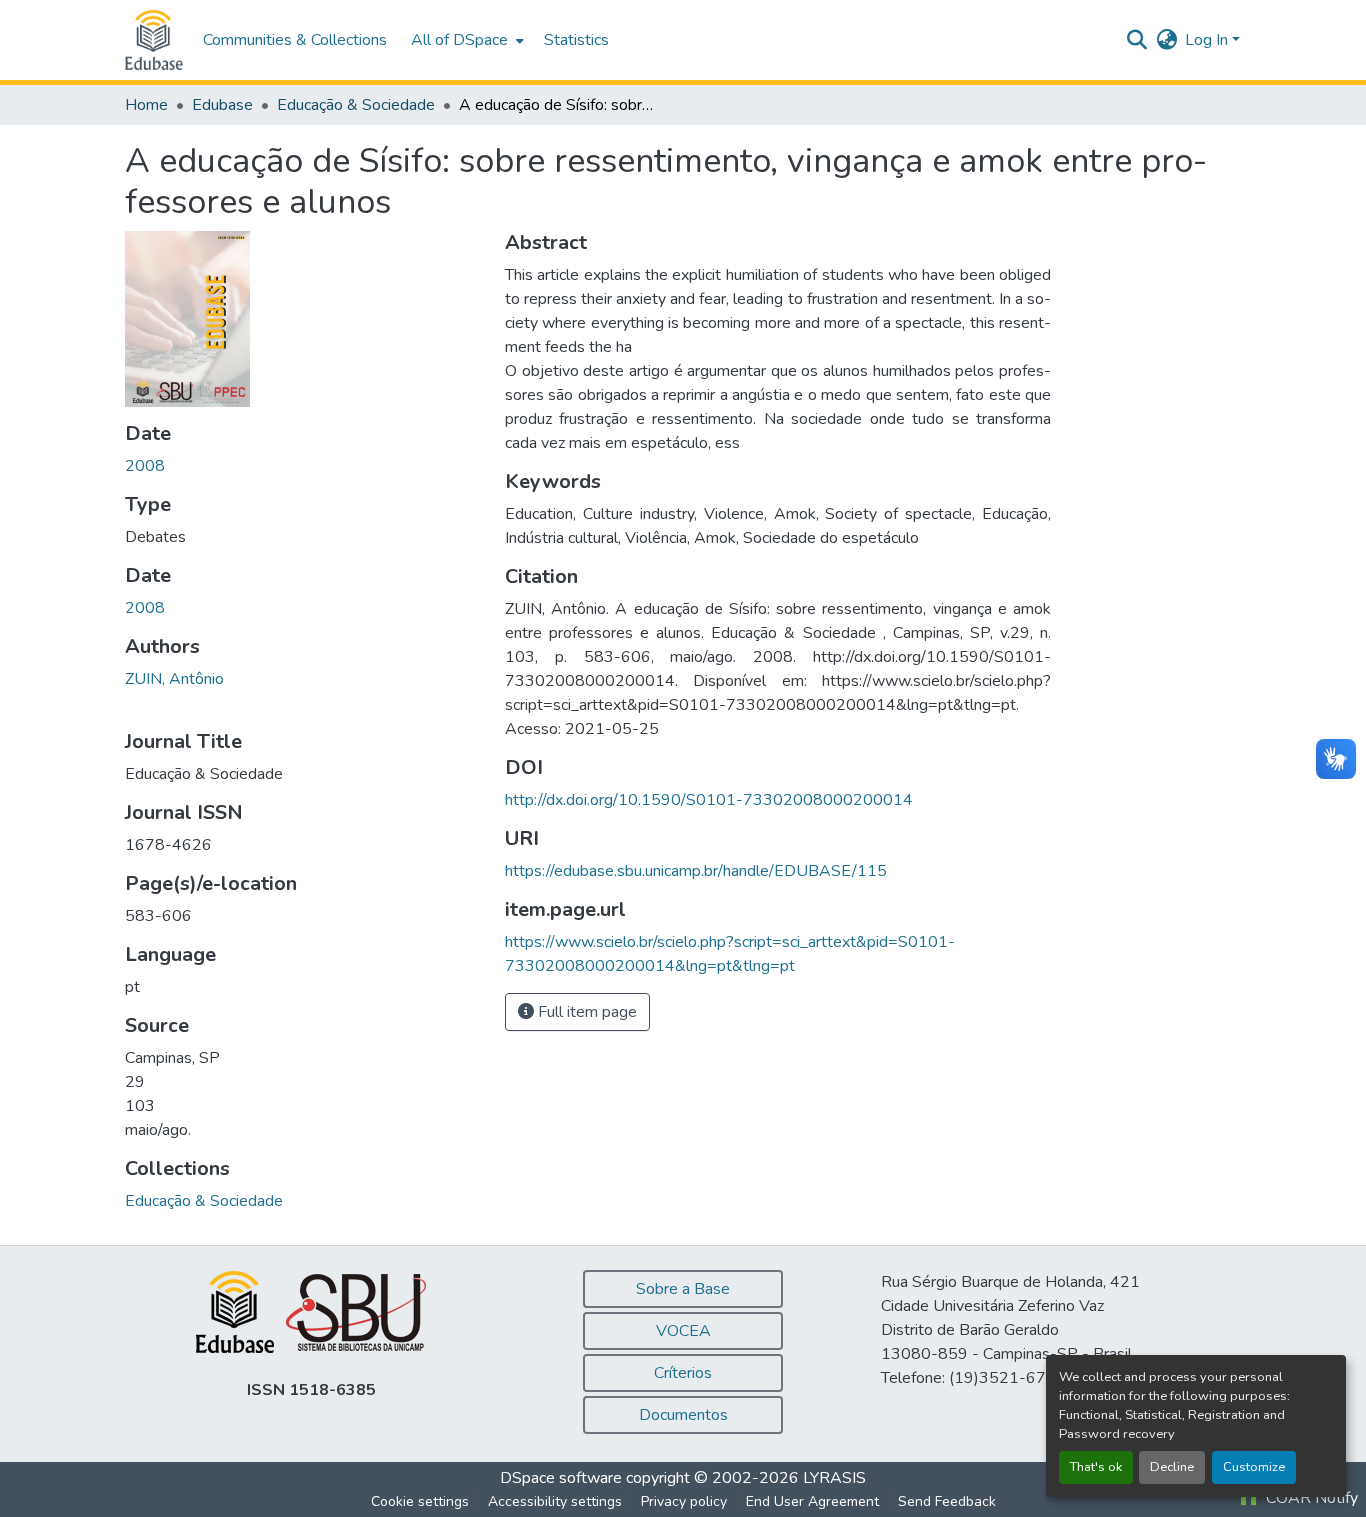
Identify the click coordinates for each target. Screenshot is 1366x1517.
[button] (154, 40)
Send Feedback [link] (947, 1501)
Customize (1254, 1467)
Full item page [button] (585, 1012)
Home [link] (146, 105)
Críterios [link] (683, 1373)
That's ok (1096, 1467)
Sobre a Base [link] (683, 1289)
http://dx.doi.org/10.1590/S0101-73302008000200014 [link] (709, 800)
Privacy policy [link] (684, 1501)
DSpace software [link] (561, 1478)
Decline (1172, 1467)
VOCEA (683, 1331)
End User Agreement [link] (812, 1501)
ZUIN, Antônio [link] (174, 679)
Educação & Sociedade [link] (356, 105)
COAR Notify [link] (1310, 1498)
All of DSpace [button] (459, 40)
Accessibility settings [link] (555, 1501)
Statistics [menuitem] (576, 40)
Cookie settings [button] (420, 1501)
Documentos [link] (683, 1415)
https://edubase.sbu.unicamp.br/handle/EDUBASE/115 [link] (696, 871)
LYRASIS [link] (834, 1478)
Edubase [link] (222, 105)
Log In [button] (1208, 40)
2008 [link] (145, 466)
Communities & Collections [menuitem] (295, 40)
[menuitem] (465, 40)
